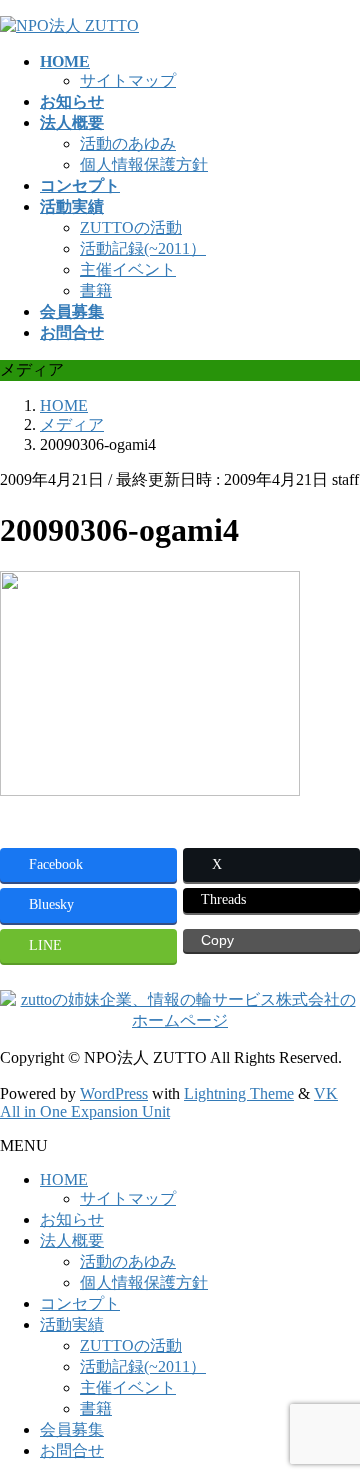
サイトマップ (128, 80)
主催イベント (128, 269)
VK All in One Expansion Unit (169, 1102)
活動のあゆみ (128, 143)
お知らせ (72, 1219)
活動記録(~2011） (143, 248)
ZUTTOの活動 (131, 227)
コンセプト (80, 1303)
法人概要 (72, 1240)
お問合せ (72, 1450)
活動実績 (72, 1324)
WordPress (114, 1093)
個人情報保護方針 (144, 164)
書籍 (96, 290)
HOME (64, 1179)
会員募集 (72, 1429)
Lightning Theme (239, 1093)
